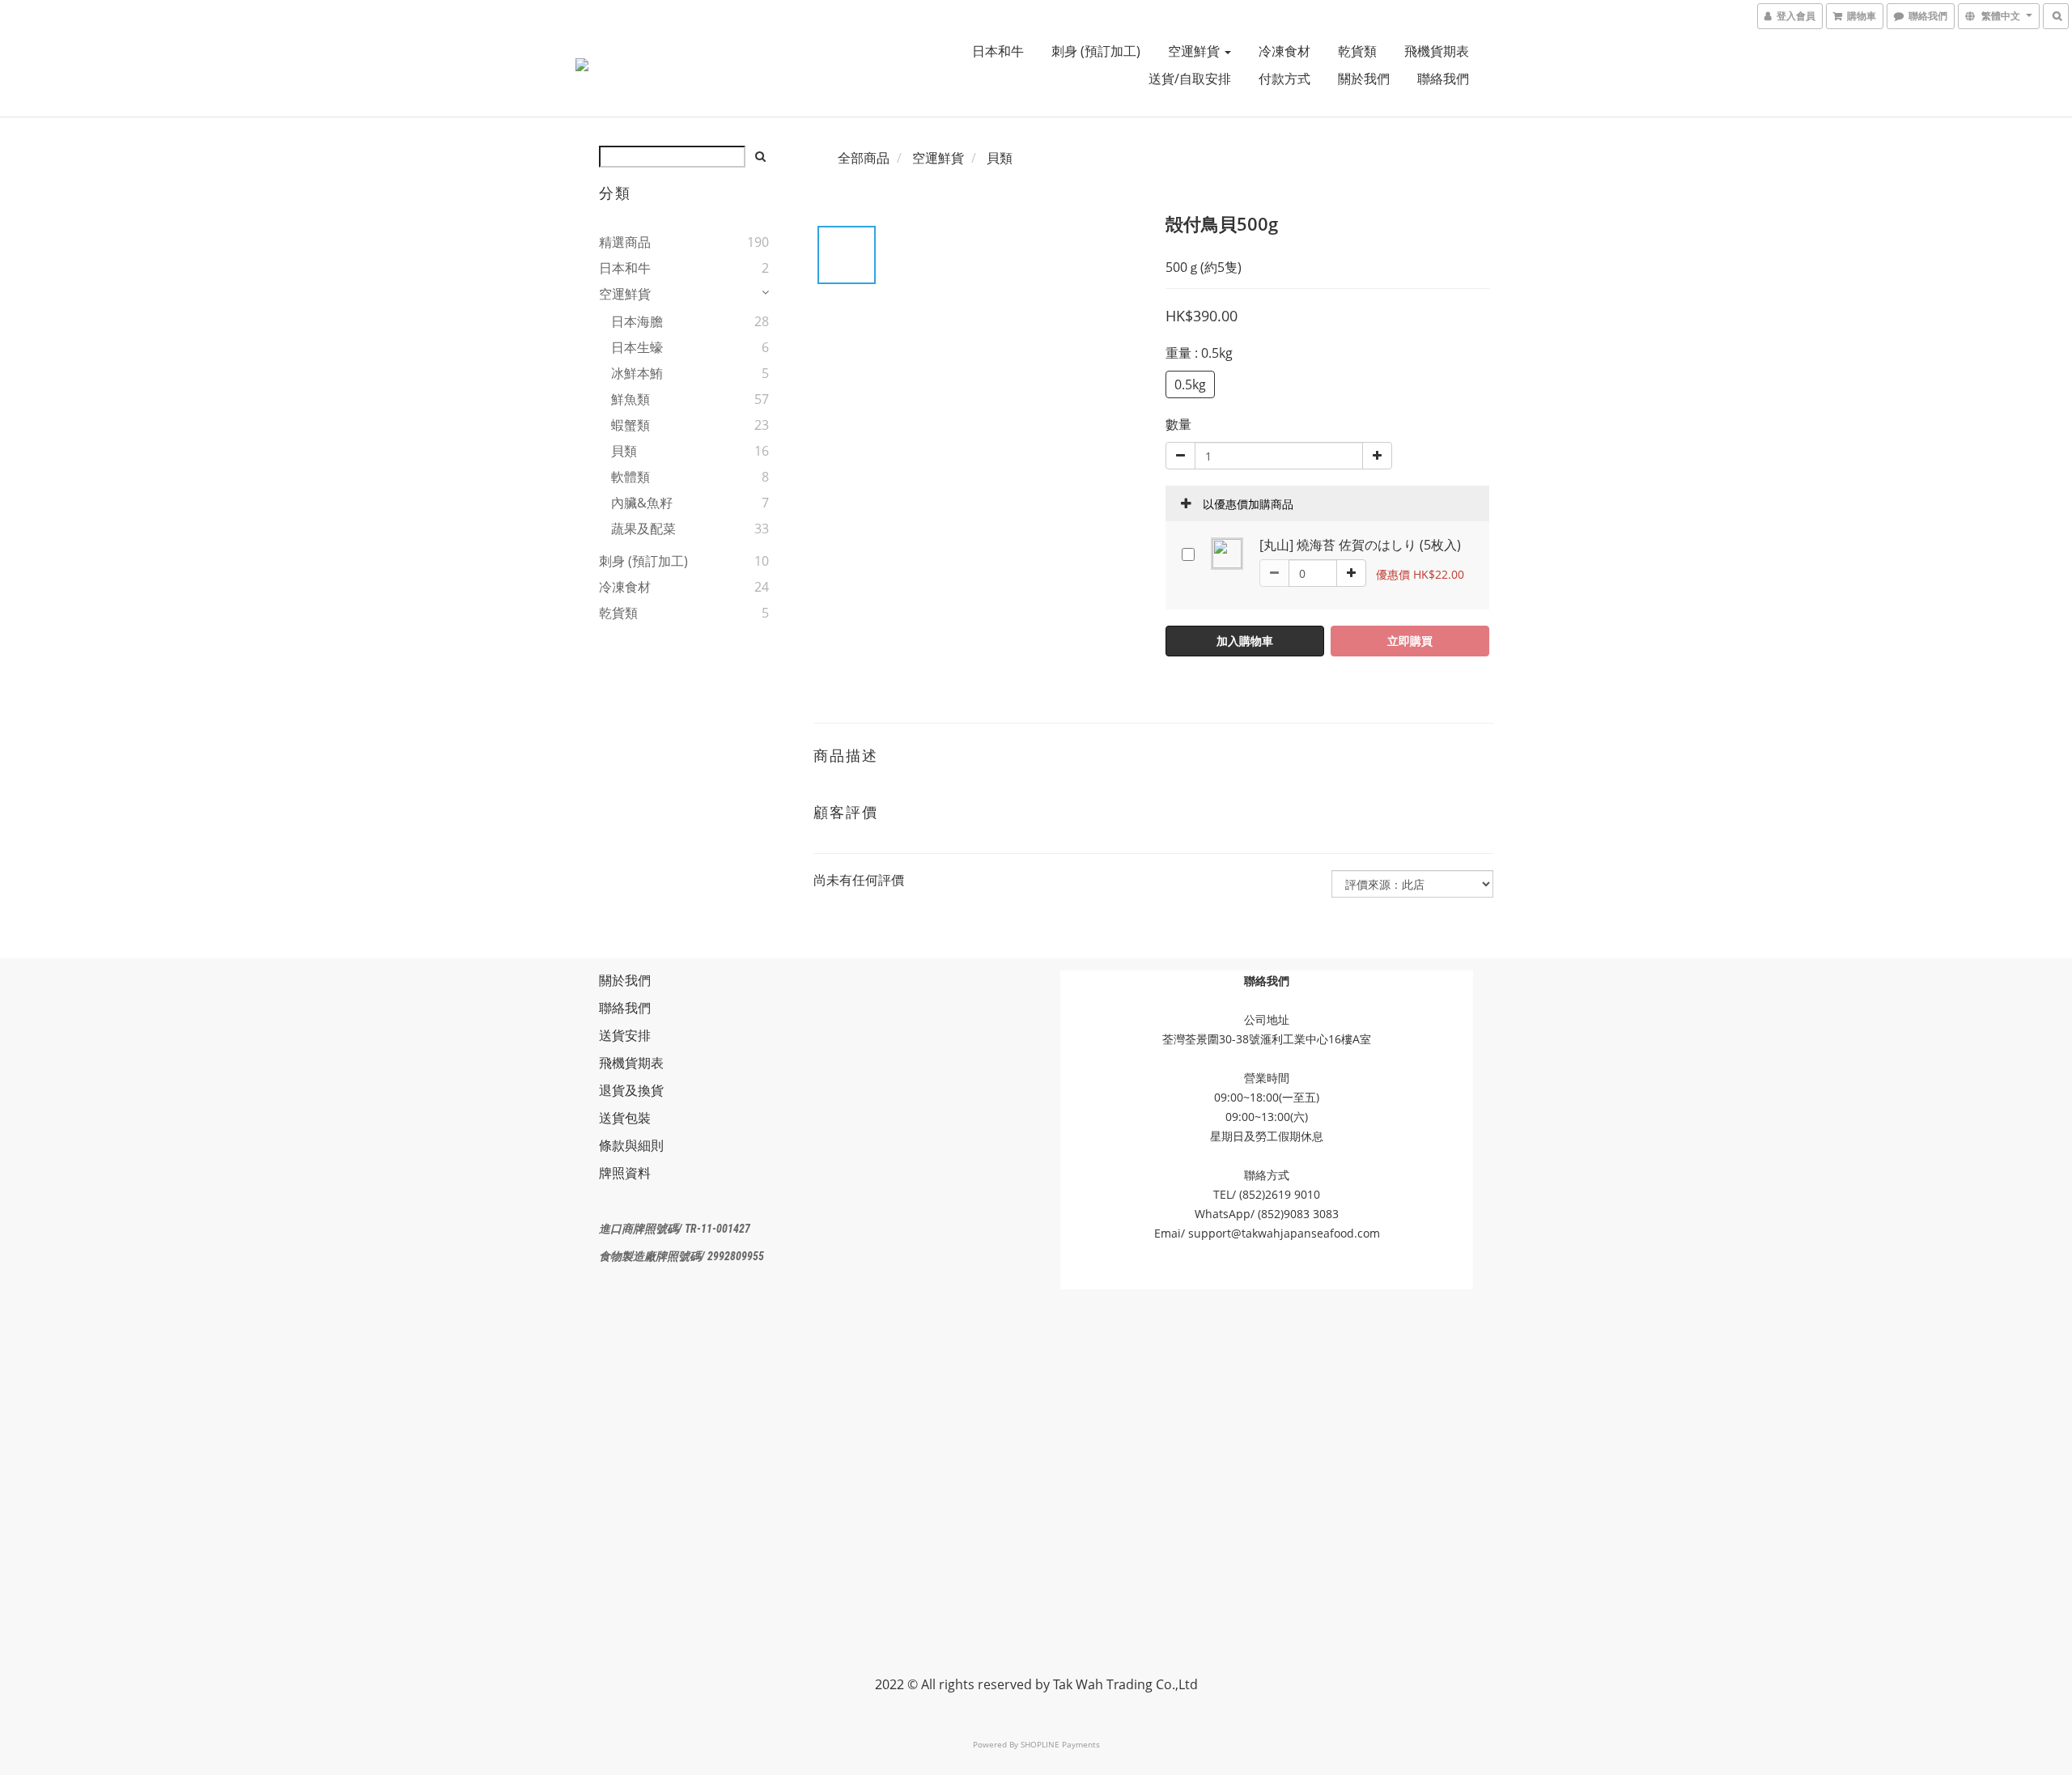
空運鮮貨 (1195, 51)
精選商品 (625, 242)
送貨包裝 (625, 1118)
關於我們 (1364, 79)
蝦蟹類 (631, 425)
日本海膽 (637, 321)
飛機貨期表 (1437, 51)
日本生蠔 (637, 347)
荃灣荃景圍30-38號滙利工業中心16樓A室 (1267, 1039)
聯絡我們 (1443, 79)
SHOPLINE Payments (1060, 1744)
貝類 (624, 451)
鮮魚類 (631, 399)
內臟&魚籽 (642, 503)
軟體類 (631, 477)
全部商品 (864, 158)
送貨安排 (625, 1035)
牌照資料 (625, 1173)
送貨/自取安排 (1190, 79)
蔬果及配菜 (643, 529)
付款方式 (1284, 79)
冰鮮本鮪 (637, 373)
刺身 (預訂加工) (1096, 51)
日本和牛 (998, 51)
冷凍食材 (1284, 51)
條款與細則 (631, 1145)
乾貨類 (1357, 51)
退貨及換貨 (631, 1090)
